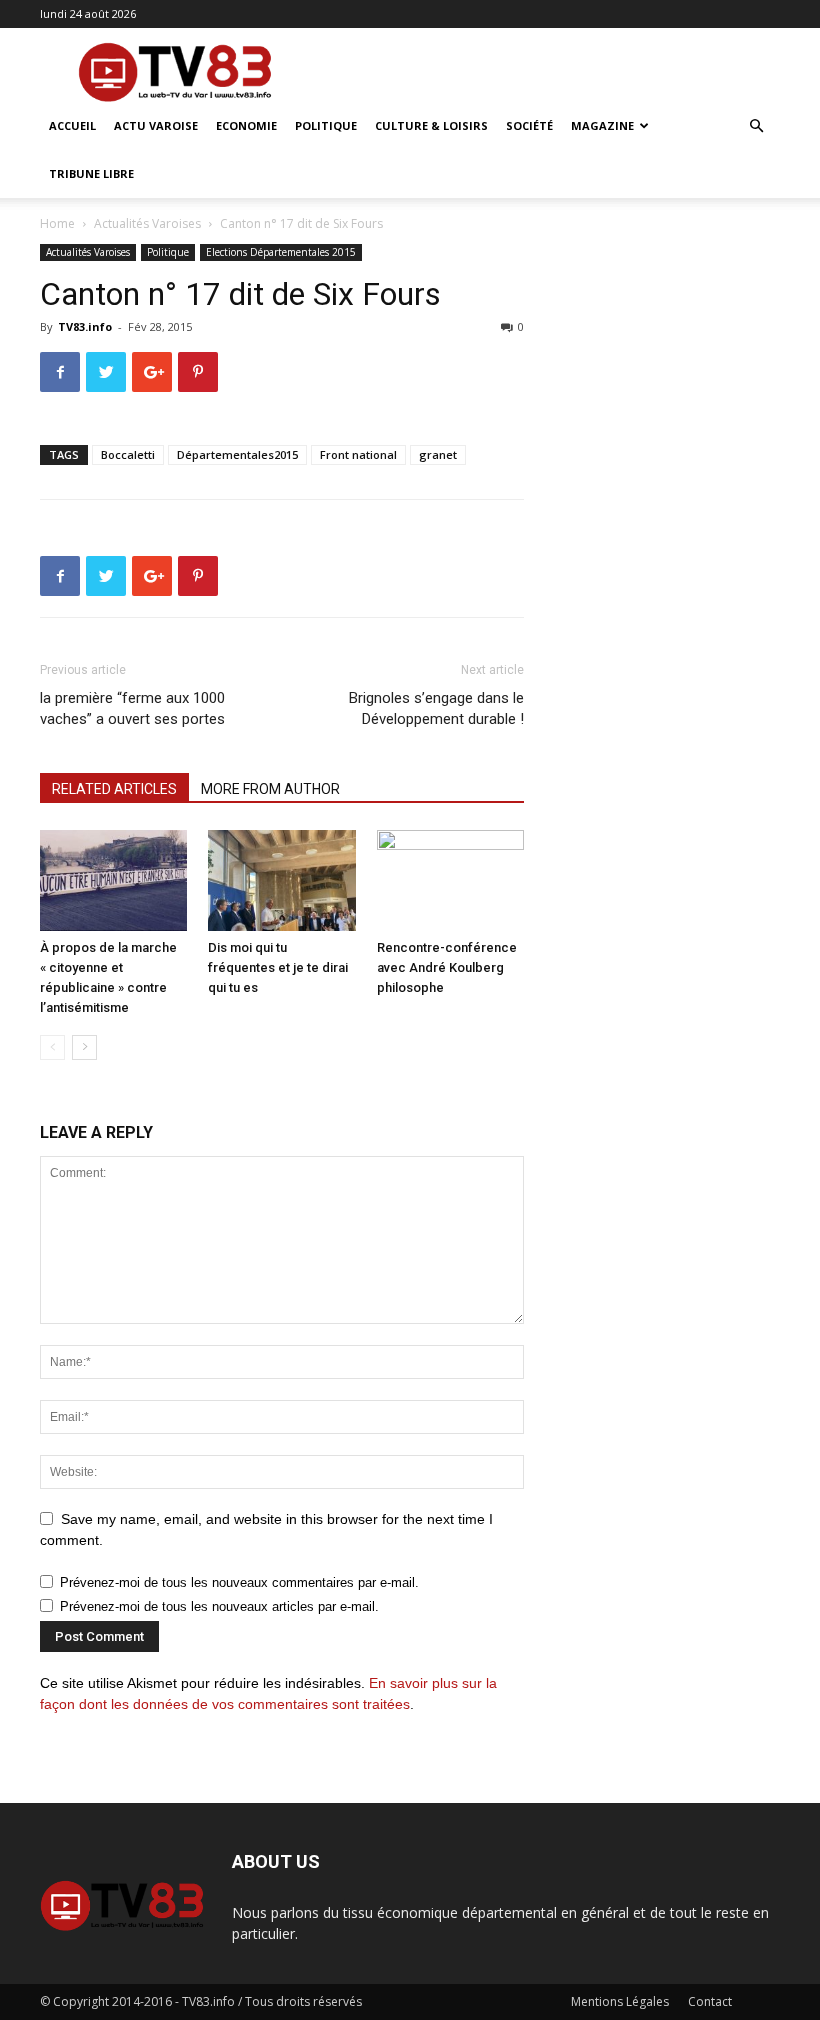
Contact (710, 2001)
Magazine (602, 125)
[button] (756, 126)
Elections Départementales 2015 (281, 252)
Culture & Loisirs (431, 125)
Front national (358, 454)
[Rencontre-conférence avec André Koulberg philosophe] (450, 880)
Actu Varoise (156, 125)
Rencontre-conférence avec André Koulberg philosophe (447, 967)
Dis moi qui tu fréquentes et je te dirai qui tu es (278, 967)
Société (529, 125)
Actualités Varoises (147, 223)
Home (57, 223)
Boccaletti (128, 454)
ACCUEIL (72, 125)
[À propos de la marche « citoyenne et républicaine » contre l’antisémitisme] (113, 880)
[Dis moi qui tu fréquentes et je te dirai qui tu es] (281, 880)
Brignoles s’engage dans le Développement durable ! (436, 708)
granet (438, 454)
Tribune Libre (91, 173)
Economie (246, 125)
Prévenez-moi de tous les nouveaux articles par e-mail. (219, 1606)
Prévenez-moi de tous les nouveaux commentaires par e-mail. (239, 1582)
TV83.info (85, 326)
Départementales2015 (237, 454)
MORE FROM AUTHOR (270, 789)
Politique (326, 125)
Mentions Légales (620, 2001)
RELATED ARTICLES (114, 789)
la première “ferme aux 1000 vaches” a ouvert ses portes (132, 708)
